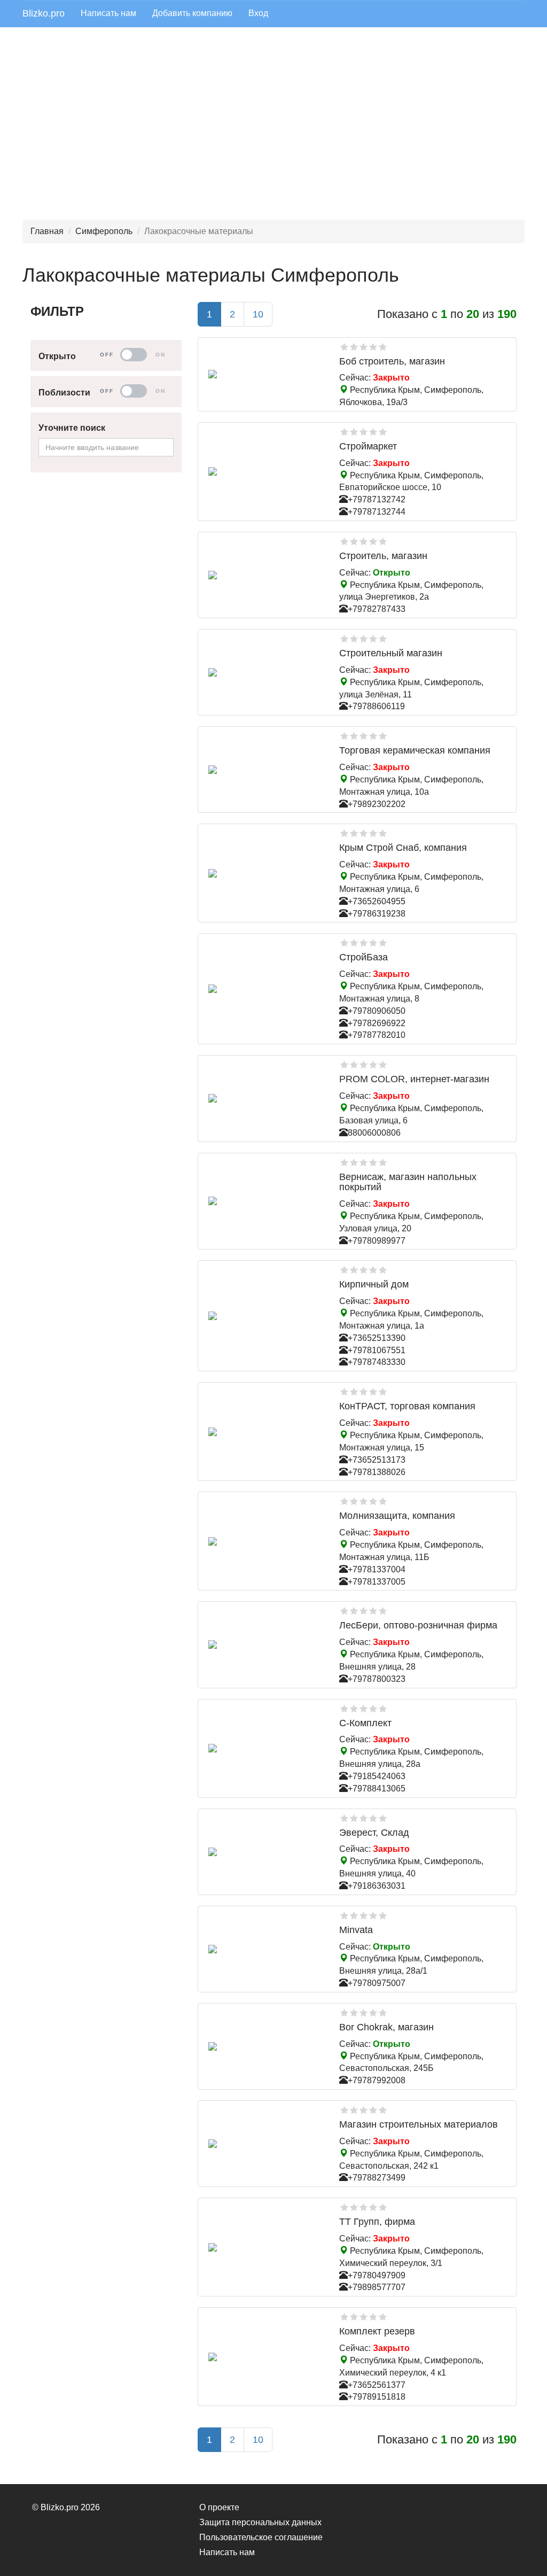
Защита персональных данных (260, 2522)
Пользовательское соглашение (261, 2537)
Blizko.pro (44, 13)
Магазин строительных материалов (419, 2124)
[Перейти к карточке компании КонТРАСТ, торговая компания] (265, 1432)
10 (258, 314)
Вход (258, 13)
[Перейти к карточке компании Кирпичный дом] (265, 1316)
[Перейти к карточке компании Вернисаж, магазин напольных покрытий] (265, 1201)
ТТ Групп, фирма (377, 2222)
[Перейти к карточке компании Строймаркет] (265, 471)
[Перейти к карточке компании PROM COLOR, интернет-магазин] (265, 1098)
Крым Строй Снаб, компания (403, 848)
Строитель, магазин (383, 556)
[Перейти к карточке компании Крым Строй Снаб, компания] (265, 873)
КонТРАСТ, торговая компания (407, 1406)
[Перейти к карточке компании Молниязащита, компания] (265, 1541)
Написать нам (108, 13)
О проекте (219, 2507)
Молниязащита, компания (397, 1516)
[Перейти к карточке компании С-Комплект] (265, 1748)
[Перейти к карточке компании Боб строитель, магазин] (265, 374)
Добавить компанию (192, 13)
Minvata (356, 1930)
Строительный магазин (391, 653)
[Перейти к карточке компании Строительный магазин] (265, 672)
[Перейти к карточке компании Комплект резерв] (265, 2357)
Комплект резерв (377, 2331)
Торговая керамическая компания (415, 750)
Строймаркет (368, 446)
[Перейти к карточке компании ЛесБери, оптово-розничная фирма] (265, 1644)
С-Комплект (365, 1723)
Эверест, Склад (374, 1833)
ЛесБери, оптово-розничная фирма (418, 1625)
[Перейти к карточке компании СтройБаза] (265, 989)
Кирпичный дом (374, 1284)
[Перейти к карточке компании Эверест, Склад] (265, 1852)
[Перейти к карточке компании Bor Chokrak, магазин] (265, 2046)
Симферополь (104, 231)
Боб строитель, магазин (392, 361)
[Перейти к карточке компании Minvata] (265, 1949)
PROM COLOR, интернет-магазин (414, 1079)
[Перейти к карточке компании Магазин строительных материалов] (265, 2144)
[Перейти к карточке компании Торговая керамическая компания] (265, 770)
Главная (47, 231)
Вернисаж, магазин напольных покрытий (408, 1182)
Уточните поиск (72, 428)
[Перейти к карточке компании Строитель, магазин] (265, 575)
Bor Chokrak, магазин (386, 2027)
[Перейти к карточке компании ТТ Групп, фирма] (265, 2247)
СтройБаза (364, 957)
